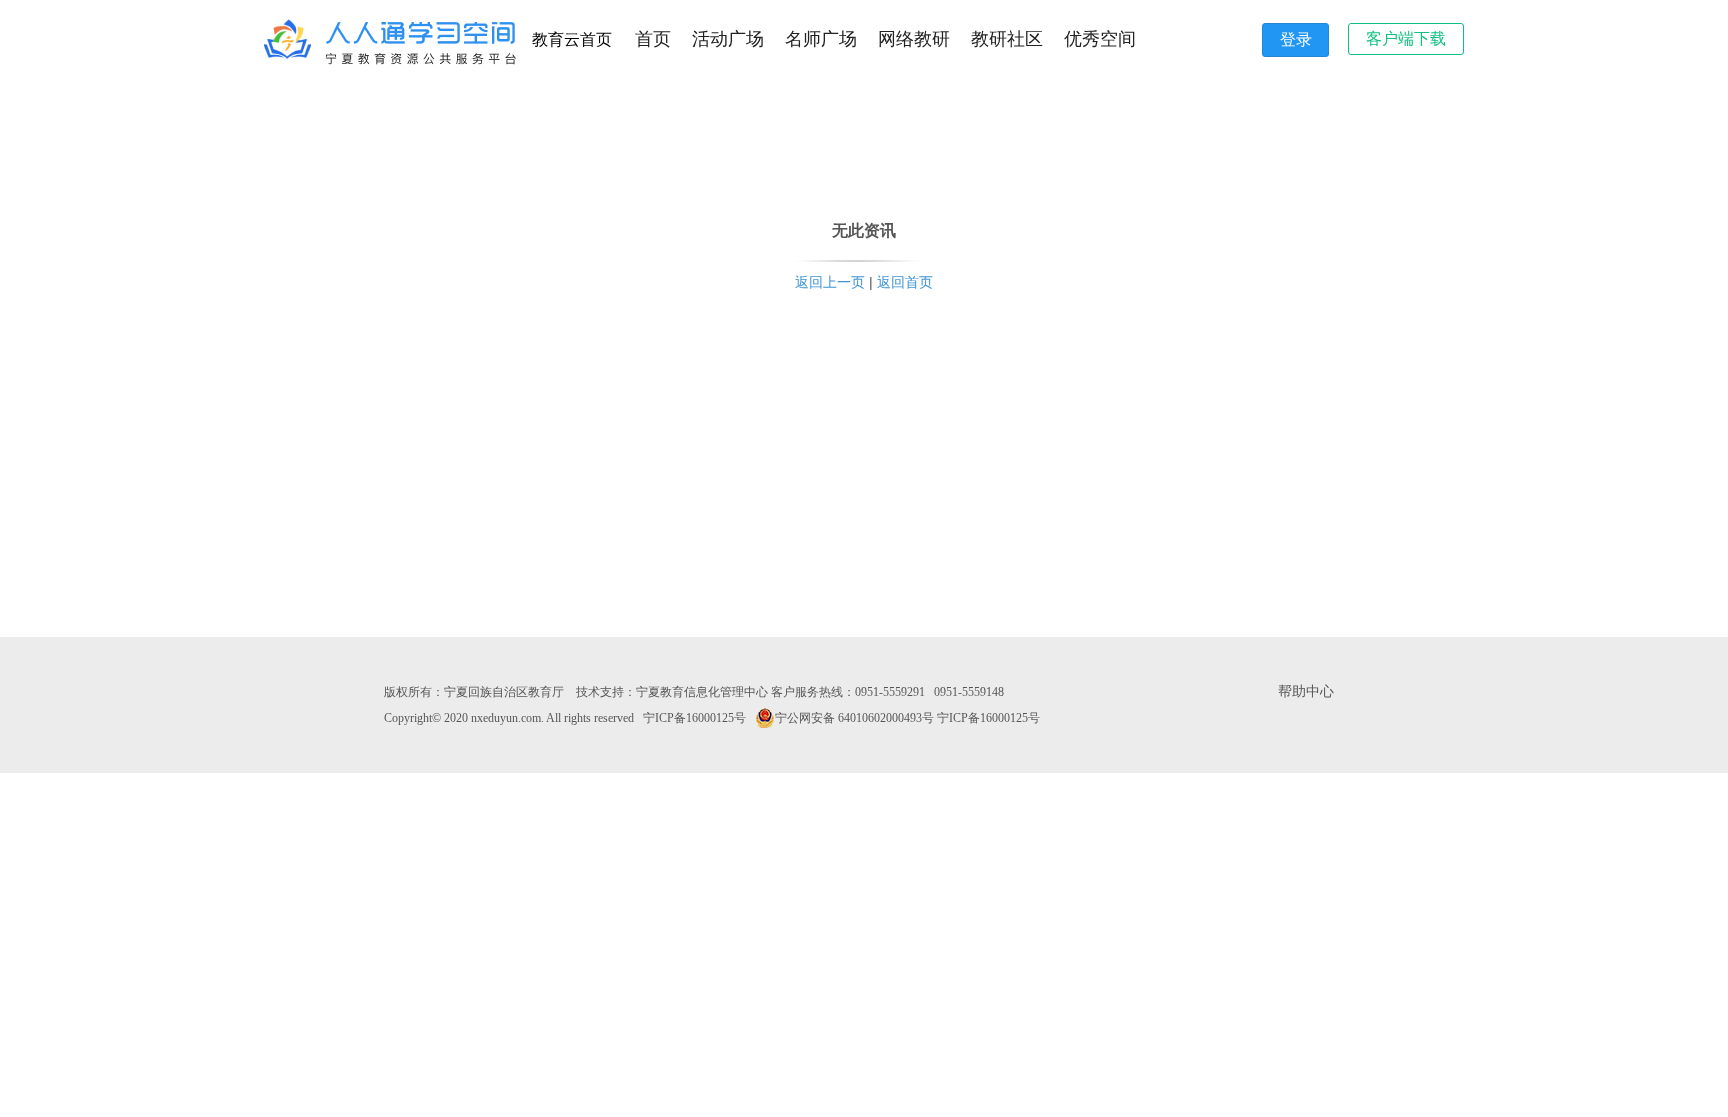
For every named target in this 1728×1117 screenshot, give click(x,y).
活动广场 (728, 39)
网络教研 (914, 39)
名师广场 (821, 39)
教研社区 (1007, 39)
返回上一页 (830, 282)
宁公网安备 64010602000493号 (854, 718)
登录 (1296, 39)
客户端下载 (1406, 38)
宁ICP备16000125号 (694, 718)
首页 (653, 39)
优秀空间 (1100, 39)
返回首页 (905, 282)
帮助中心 (1306, 691)
